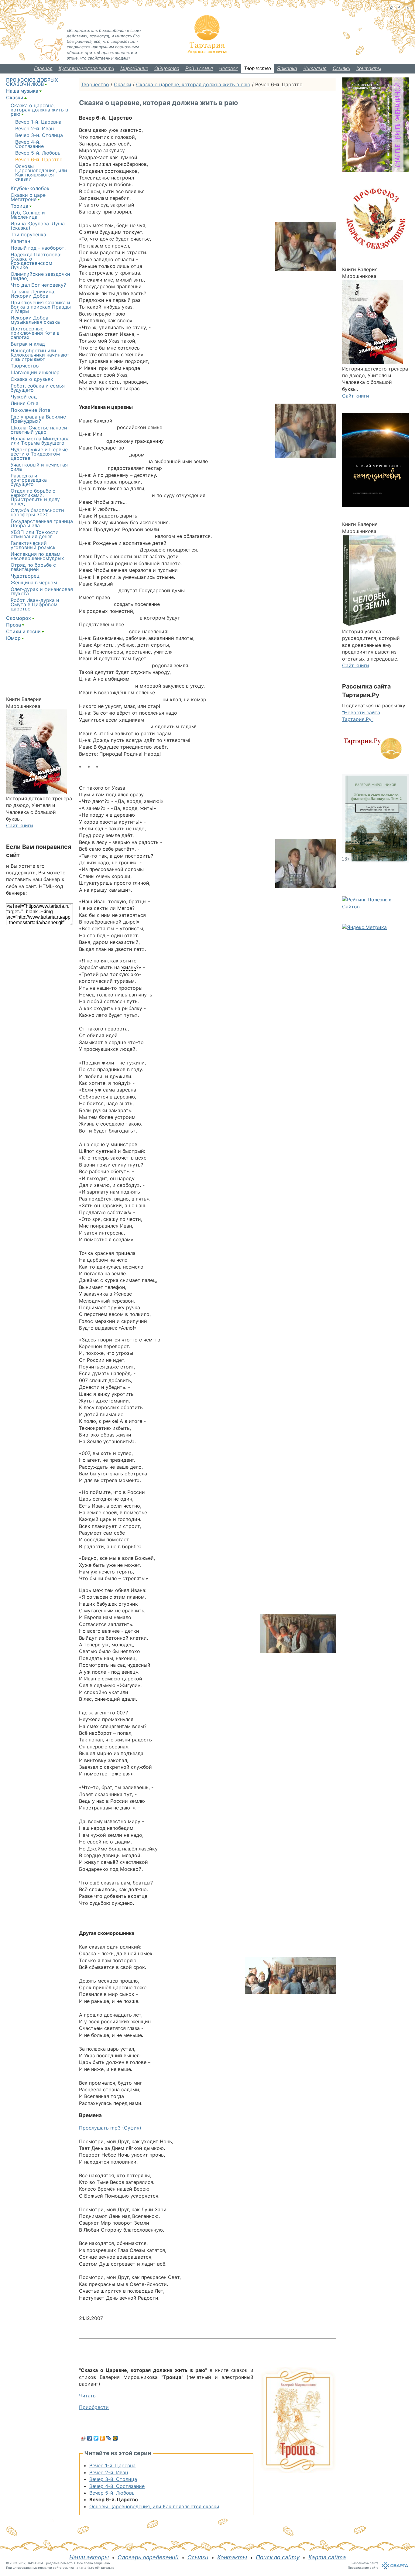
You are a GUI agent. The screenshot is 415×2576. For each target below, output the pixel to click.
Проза (14, 625)
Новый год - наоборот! (38, 248)
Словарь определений (148, 2557)
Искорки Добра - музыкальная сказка (35, 320)
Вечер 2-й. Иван (109, 2472)
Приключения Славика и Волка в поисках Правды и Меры (41, 307)
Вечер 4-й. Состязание (117, 2486)
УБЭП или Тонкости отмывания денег (35, 534)
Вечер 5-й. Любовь (112, 2493)
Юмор (13, 638)
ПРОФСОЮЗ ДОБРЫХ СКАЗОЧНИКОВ (32, 82)
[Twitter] (96, 2438)
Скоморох (19, 618)
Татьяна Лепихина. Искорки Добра (33, 294)
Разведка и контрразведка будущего (29, 480)
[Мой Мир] (115, 2438)
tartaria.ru (87, 2567)
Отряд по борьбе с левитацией (33, 567)
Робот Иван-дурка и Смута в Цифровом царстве (35, 604)
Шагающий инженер (35, 372)
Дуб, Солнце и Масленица (28, 215)
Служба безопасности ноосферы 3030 (37, 512)
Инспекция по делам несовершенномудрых (37, 556)
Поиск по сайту (278, 2557)
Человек (228, 68)
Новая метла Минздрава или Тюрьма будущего (40, 441)
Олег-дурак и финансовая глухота (42, 591)
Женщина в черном (34, 583)
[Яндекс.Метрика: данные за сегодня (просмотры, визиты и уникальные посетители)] (364, 927)
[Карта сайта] (400, 8)
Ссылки (341, 68)
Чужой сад (24, 397)
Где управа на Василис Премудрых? (38, 419)
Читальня (315, 68)
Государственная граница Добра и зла (42, 523)
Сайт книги (20, 825)
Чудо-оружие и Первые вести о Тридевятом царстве (39, 454)
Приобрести (94, 2407)
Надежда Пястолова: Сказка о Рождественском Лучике (36, 261)
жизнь (129, 967)
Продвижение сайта (363, 2567)
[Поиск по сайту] (407, 8)
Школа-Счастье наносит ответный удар (40, 430)
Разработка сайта (365, 2563)
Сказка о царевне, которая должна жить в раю (193, 84)
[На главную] (392, 8)
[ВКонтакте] (90, 2438)
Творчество (257, 68)
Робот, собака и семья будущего (38, 388)
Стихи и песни (23, 631)
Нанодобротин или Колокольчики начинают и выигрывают (40, 355)
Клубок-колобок (30, 188)
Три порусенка (28, 234)
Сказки (123, 84)
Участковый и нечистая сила (39, 467)
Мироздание (134, 68)
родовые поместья (61, 2563)
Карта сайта (327, 2557)
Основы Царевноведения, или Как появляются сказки (154, 2506)
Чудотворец (25, 576)
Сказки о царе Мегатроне (28, 197)
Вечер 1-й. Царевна (112, 2465)
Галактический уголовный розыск (33, 545)
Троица (19, 206)
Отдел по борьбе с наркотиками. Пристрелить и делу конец (35, 497)
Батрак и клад (28, 344)
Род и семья (199, 68)
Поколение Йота (31, 410)
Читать (87, 2396)
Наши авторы (89, 2557)
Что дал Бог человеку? (38, 285)
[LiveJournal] (109, 2438)
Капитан (20, 241)
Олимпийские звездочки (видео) (40, 276)
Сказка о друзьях (32, 379)
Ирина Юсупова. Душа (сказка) (38, 226)
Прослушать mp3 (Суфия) (110, 2128)
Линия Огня (24, 403)
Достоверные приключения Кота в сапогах (35, 333)
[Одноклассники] (103, 2438)
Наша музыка (22, 91)
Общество (167, 68)
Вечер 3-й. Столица (113, 2479)
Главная (43, 68)
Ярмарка (287, 68)
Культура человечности (86, 68)
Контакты (369, 68)
